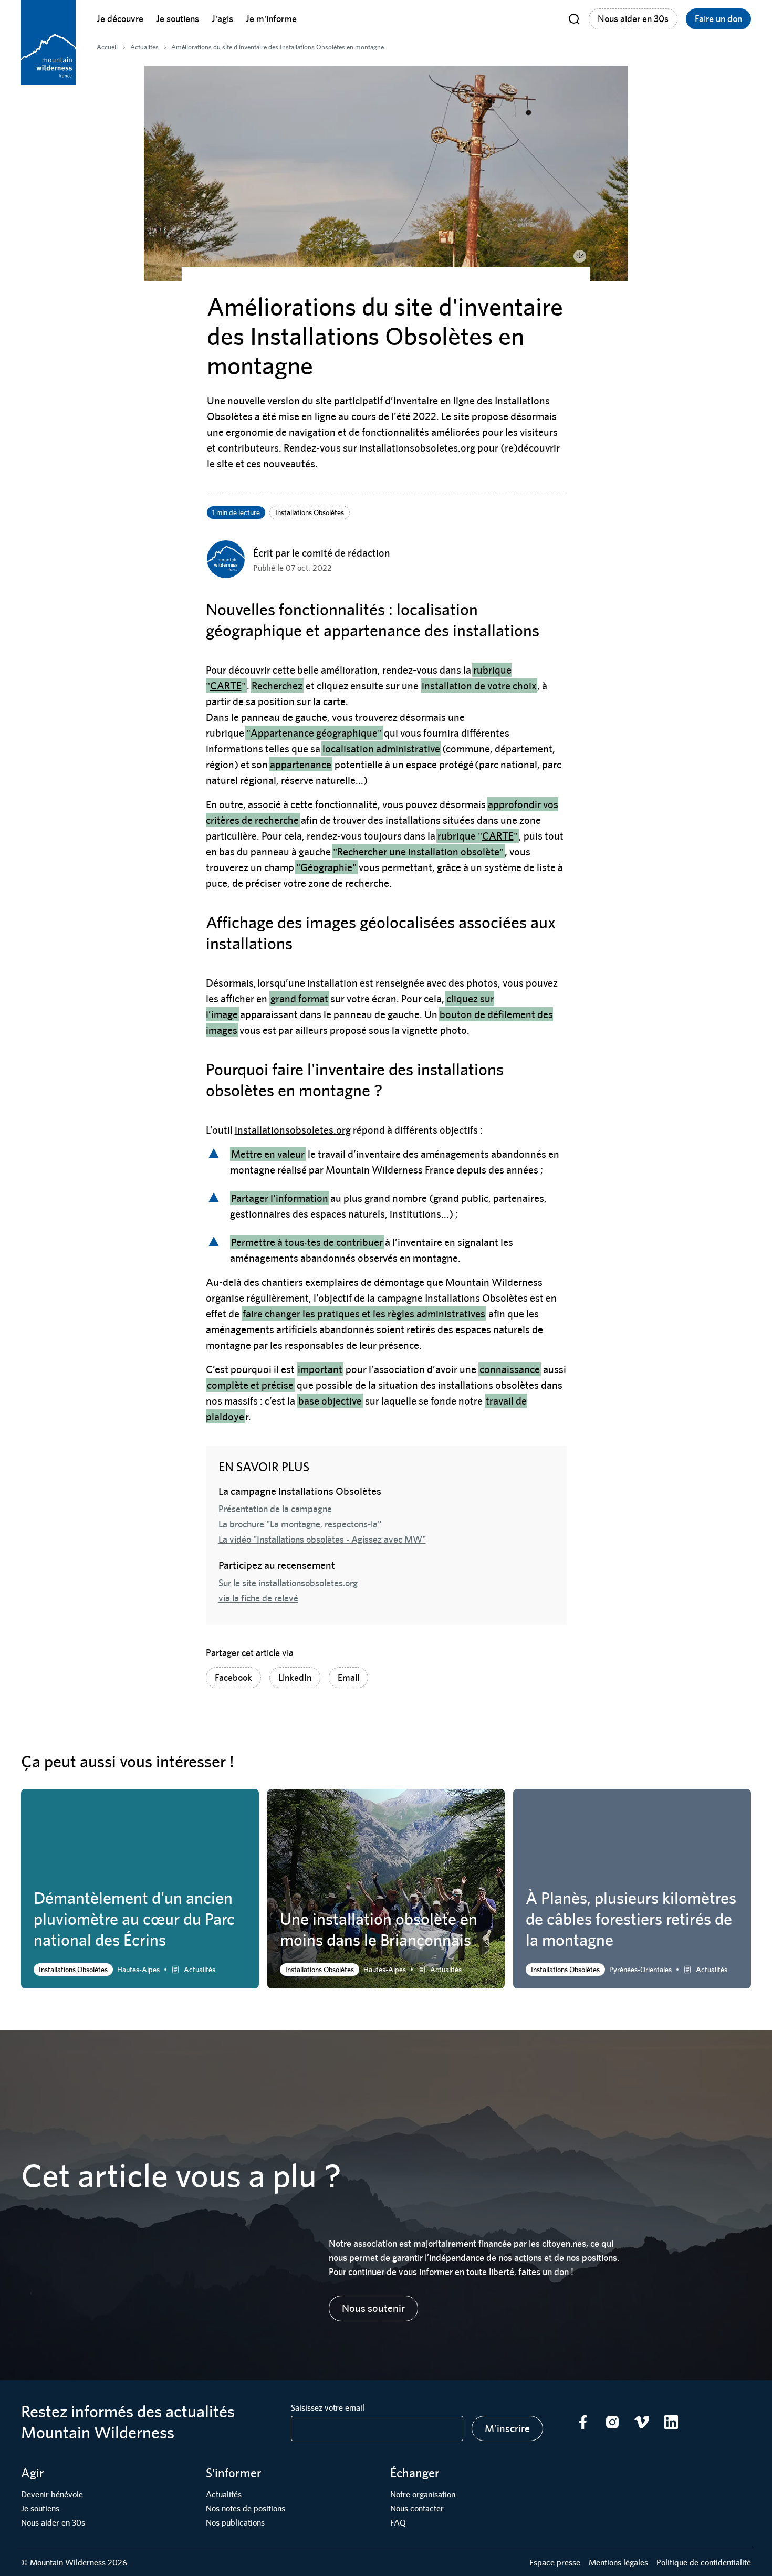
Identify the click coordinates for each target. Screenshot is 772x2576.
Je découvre (120, 19)
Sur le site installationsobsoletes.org (288, 1583)
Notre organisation (423, 2494)
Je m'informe (271, 19)
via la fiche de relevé (258, 1598)
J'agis (222, 19)
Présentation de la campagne (275, 1509)
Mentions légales (618, 2563)
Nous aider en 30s (633, 19)
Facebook (233, 1677)
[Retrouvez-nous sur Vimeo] (642, 2422)
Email (348, 1677)
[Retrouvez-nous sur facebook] (583, 2422)
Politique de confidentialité (704, 2563)
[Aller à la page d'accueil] (48, 42)
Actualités (224, 2494)
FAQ (398, 2523)
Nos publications (235, 2523)
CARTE (226, 685)
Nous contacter (417, 2509)
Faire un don (718, 19)
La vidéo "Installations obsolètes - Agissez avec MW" (322, 1539)
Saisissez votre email (328, 2408)
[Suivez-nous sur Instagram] (612, 2422)
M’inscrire (507, 2428)
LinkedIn (295, 1677)
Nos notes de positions (246, 2509)
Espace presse (555, 2563)
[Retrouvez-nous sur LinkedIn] (671, 2422)
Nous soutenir (373, 2308)
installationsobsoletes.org (293, 1130)
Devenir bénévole (52, 2494)
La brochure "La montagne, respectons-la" (300, 1524)
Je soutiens (178, 19)
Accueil (107, 47)
